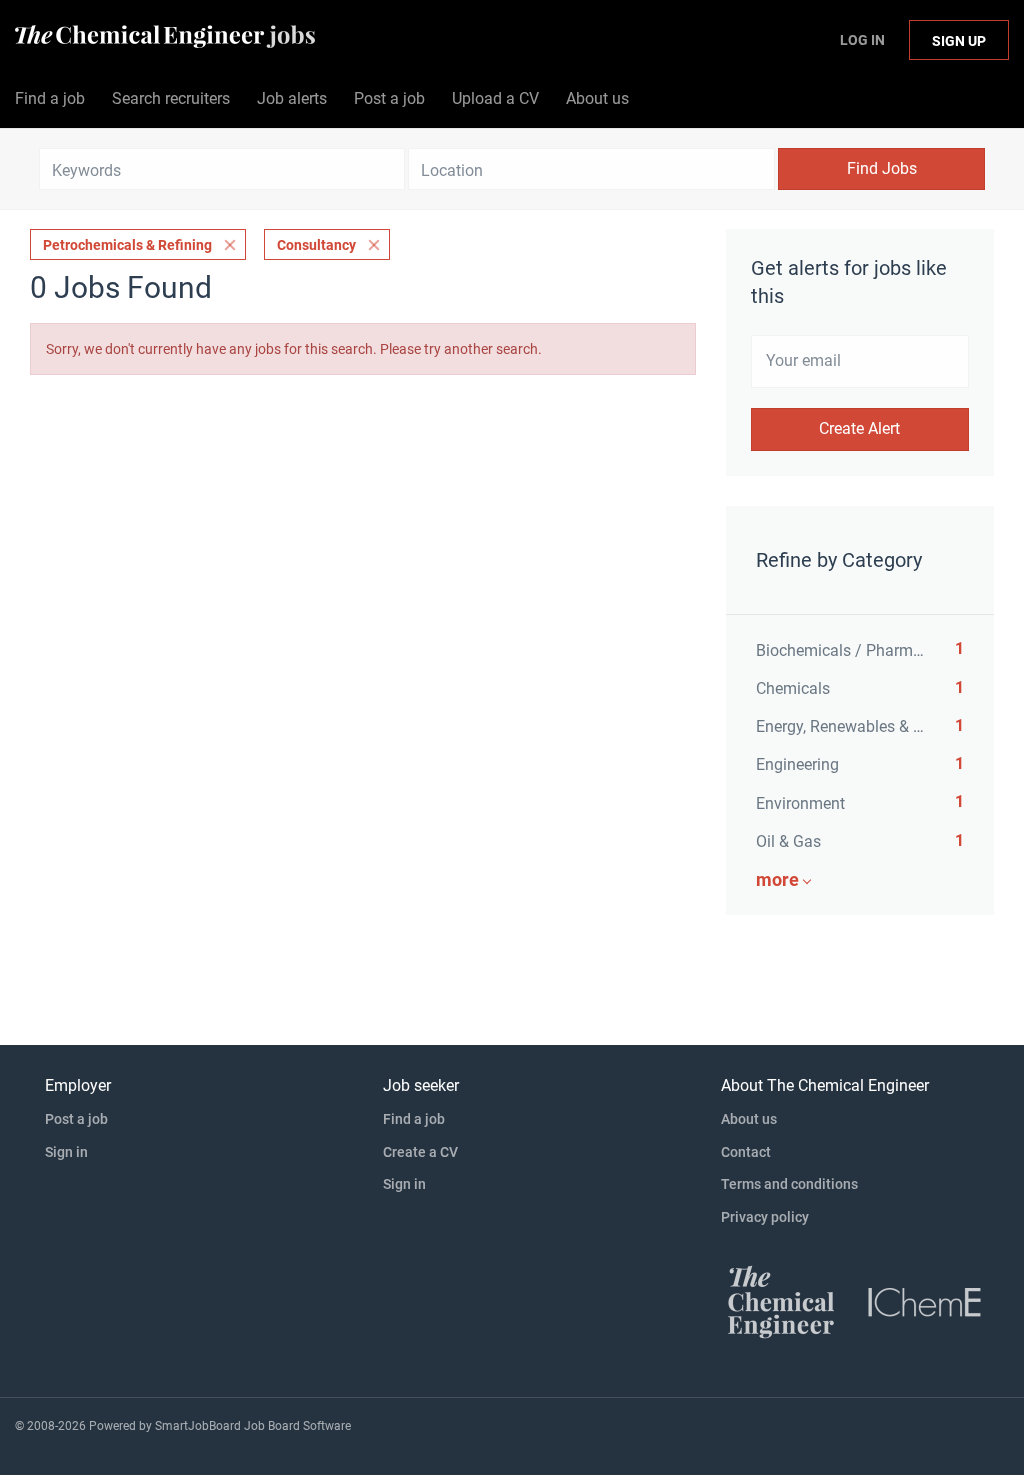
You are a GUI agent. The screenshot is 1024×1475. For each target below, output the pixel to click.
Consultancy (316, 245)
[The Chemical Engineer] (781, 1301)
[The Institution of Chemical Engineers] (925, 1301)
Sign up (959, 41)
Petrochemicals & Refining (127, 245)
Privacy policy (765, 1217)
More (777, 879)
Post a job (76, 1119)
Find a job (414, 1119)
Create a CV (420, 1152)
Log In (862, 40)
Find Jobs (882, 168)
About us (749, 1119)
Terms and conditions (789, 1184)
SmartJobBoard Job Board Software (253, 1426)
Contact (746, 1152)
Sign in (66, 1152)
